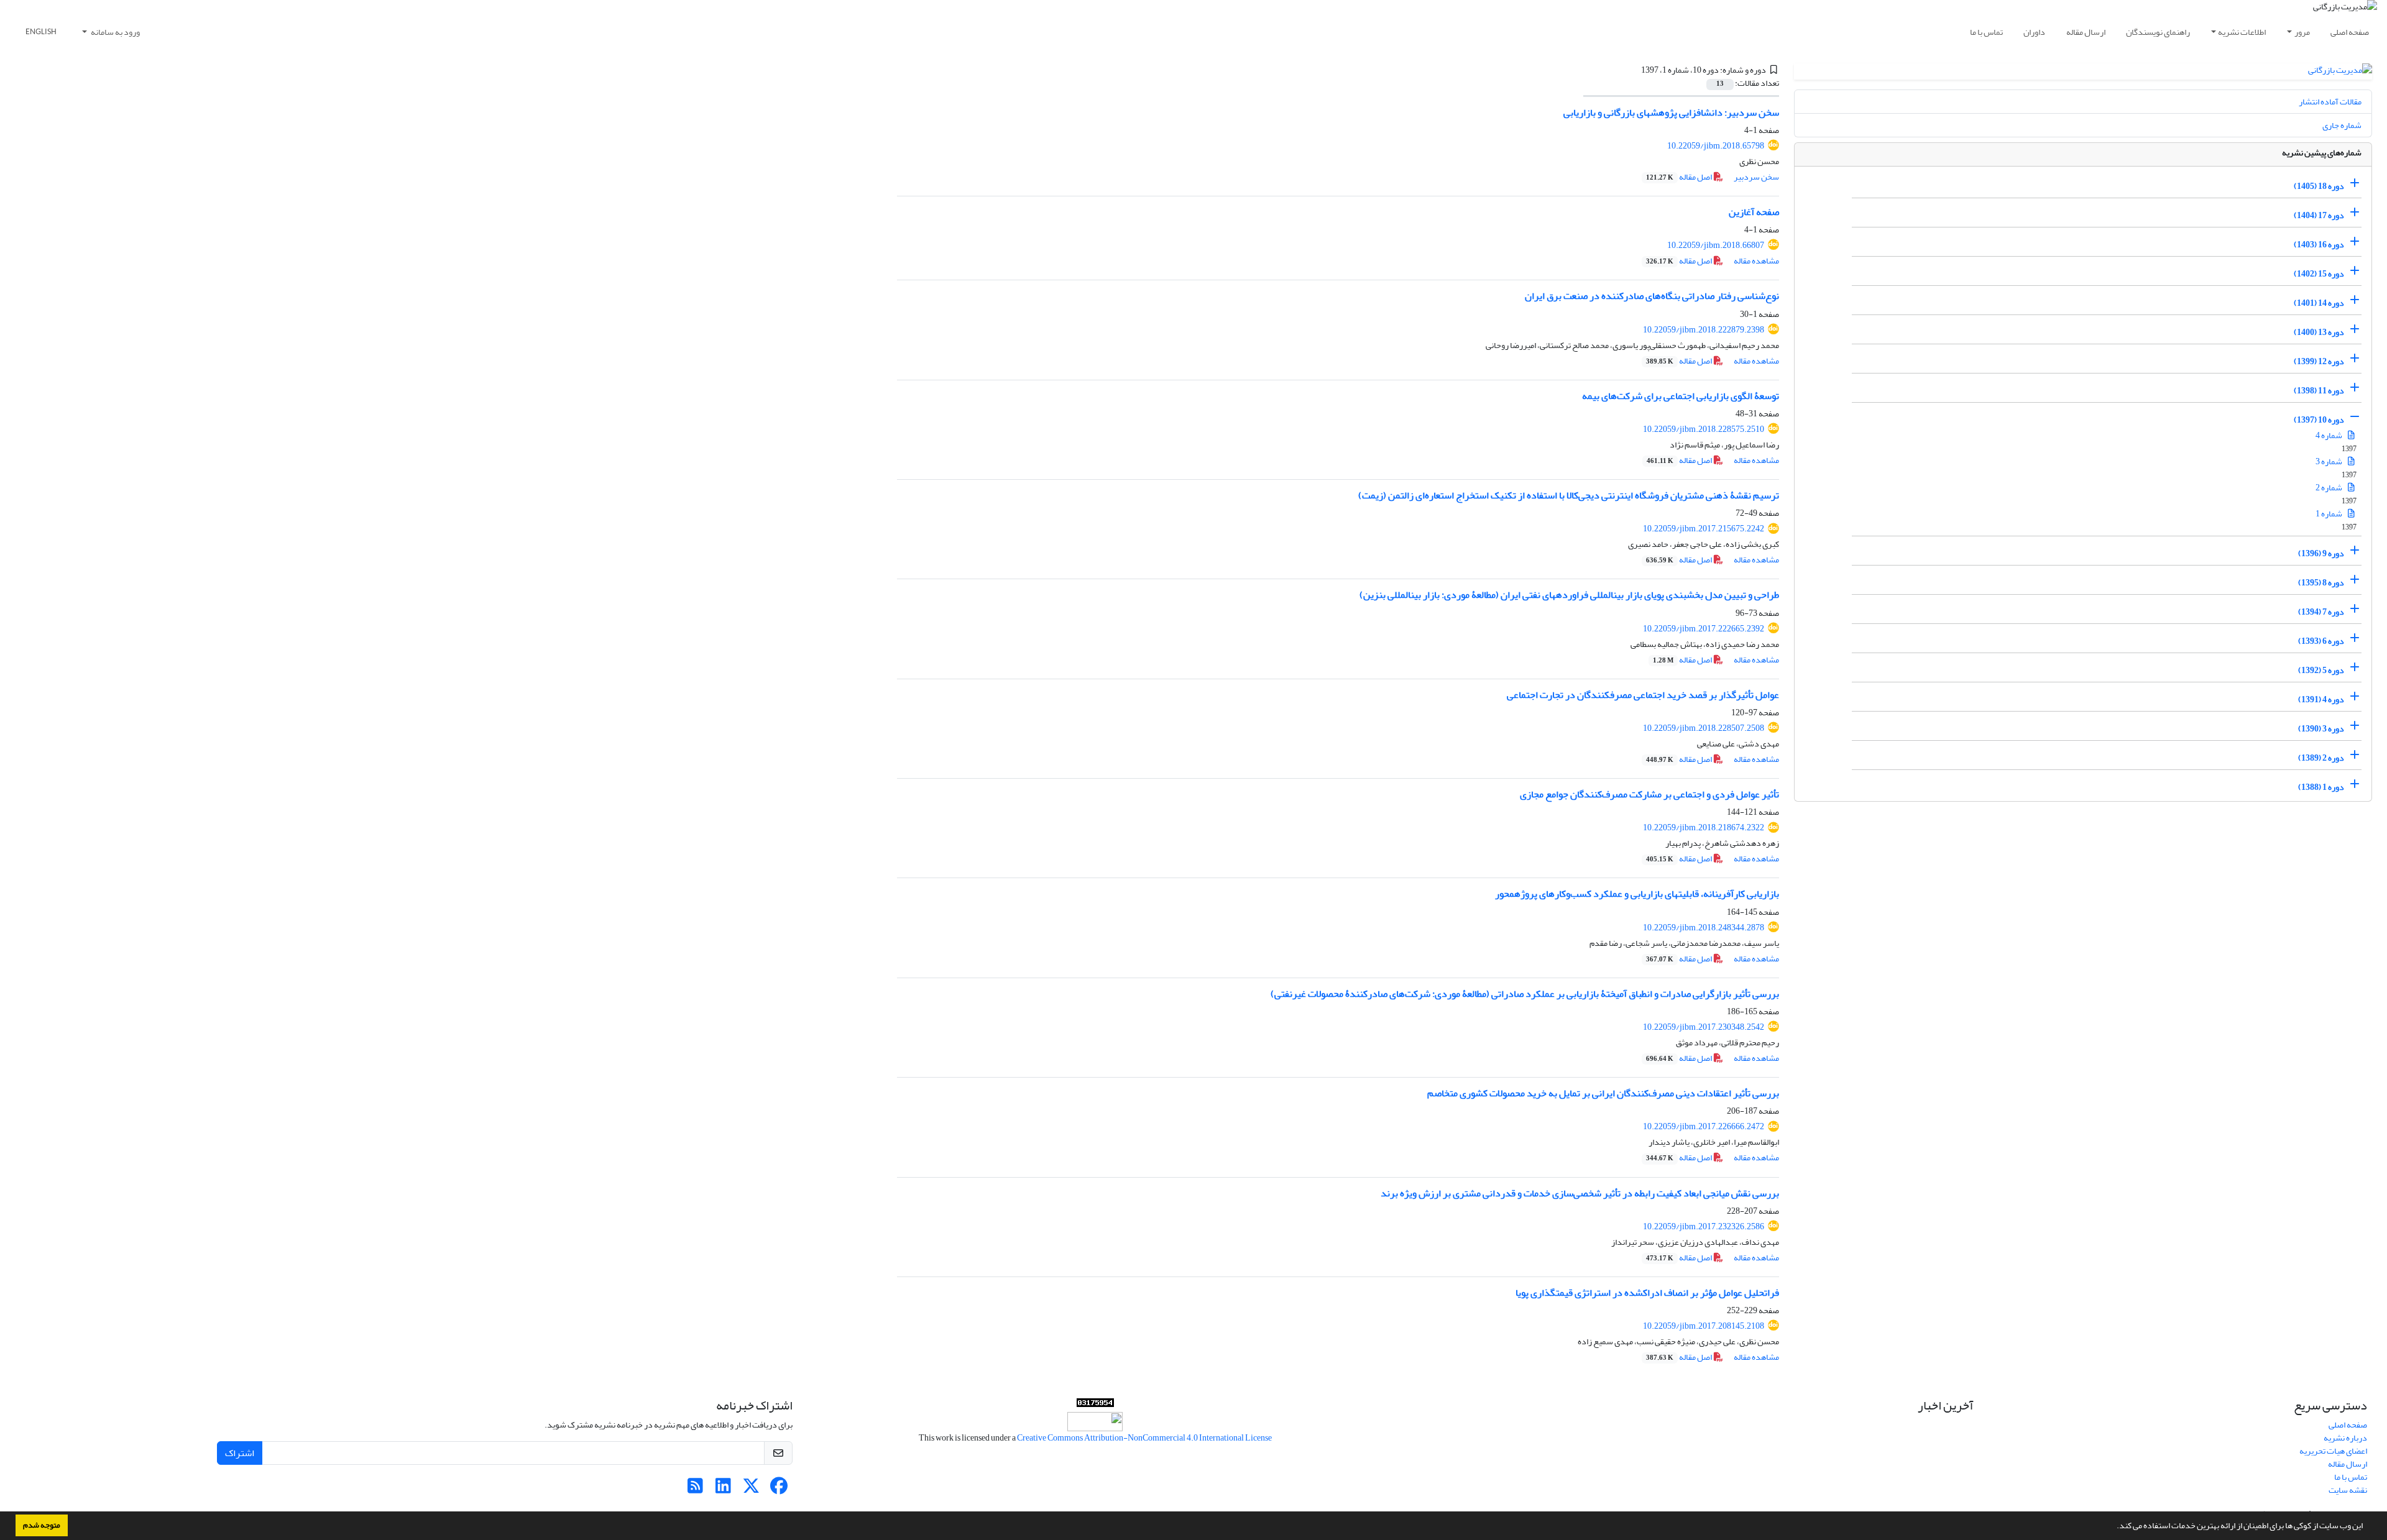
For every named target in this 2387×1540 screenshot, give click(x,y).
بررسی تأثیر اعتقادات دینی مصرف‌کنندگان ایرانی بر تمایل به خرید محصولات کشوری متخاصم (1603, 1093)
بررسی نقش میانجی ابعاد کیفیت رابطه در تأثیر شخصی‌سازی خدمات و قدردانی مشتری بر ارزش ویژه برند (1580, 1193)
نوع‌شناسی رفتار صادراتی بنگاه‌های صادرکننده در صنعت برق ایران (1652, 296)
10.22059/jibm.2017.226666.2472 (1704, 1126)
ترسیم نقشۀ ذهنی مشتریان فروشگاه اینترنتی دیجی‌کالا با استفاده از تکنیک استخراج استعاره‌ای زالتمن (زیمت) (1569, 495)
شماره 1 (2330, 514)
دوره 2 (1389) (2321, 758)
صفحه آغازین (1754, 212)
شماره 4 (2330, 435)
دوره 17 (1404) (2319, 215)
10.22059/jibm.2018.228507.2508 (1704, 728)
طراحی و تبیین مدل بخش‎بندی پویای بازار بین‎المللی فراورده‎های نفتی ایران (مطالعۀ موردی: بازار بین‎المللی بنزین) (1569, 595)
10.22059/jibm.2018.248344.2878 (1704, 928)
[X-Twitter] (751, 1489)
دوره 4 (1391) (2321, 699)
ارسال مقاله (2086, 32)
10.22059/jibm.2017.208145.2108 (1704, 1326)
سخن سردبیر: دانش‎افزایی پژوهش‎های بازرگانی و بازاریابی (1671, 112)
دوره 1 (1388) (2321, 787)
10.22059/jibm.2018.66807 (1716, 245)
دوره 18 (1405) (2319, 186)
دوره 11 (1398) (2319, 391)
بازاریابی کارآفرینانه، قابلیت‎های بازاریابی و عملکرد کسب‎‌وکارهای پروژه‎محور (1637, 894)
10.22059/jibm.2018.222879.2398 (1704, 330)
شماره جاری (2342, 125)
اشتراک (240, 1453)
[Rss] (695, 1489)
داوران (2034, 32)
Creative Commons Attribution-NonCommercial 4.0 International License (1144, 1438)
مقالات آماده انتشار (2330, 102)
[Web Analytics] (1095, 1405)
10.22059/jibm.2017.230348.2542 (1704, 1027)
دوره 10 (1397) (2319, 420)
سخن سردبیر (1756, 177)
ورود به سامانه (115, 32)
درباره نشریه (2345, 1438)
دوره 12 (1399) (2319, 361)
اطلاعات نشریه (2242, 32)
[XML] (1634, 70)
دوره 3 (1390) (2321, 729)
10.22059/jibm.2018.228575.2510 (1704, 429)
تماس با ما (1986, 32)
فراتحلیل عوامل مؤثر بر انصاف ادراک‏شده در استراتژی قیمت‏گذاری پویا (1647, 1293)
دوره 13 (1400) (2319, 332)
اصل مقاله (1680, 177)
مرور (2302, 32)
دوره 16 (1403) (2319, 245)
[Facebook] (779, 1489)
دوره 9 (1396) (2321, 553)
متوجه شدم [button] (42, 1525)
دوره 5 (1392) (2321, 670)
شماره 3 (2330, 461)
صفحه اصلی (2350, 32)
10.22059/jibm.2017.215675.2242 (1704, 529)
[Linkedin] (723, 1489)
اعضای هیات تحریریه (2333, 1451)
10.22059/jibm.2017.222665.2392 (1704, 629)
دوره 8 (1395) (2321, 583)
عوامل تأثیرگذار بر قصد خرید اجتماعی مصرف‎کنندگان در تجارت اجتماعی (1643, 695)
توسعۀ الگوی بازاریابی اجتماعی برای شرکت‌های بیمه (1681, 396)
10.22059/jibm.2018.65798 (1716, 146)
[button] (2113, 1527)
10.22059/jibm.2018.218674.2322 (1704, 827)
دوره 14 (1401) (2319, 303)
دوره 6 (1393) (2321, 641)
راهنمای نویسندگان (2158, 32)
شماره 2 (2330, 488)
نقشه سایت (2348, 1490)
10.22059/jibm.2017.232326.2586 (1704, 1226)
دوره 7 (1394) (2321, 612)
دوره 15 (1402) (2319, 274)
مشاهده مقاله (1756, 261)
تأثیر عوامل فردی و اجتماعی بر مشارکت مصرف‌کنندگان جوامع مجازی (1649, 794)
